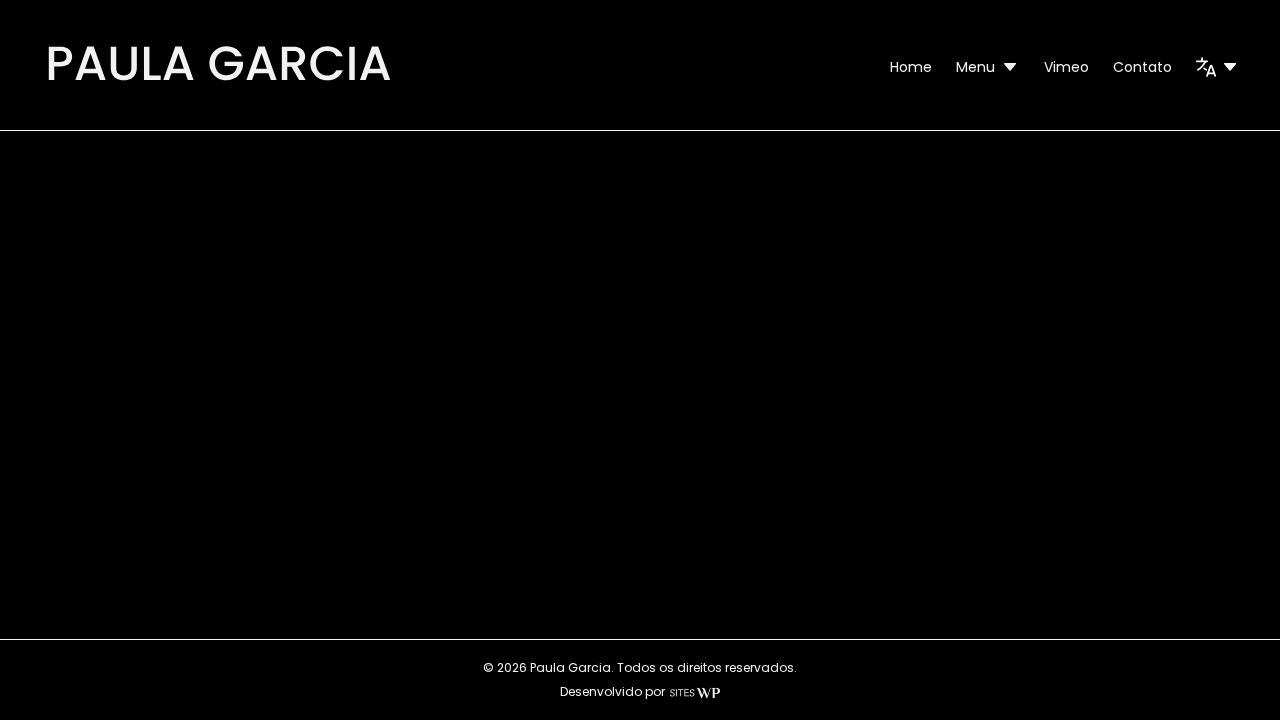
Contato (1142, 67)
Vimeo (1066, 67)
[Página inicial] (218, 84)
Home (911, 67)
